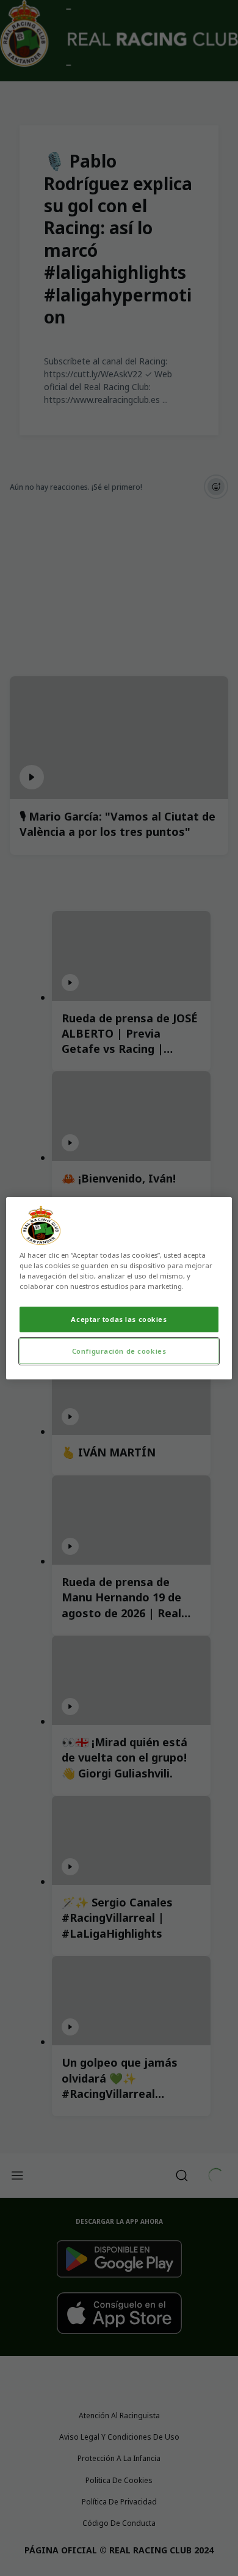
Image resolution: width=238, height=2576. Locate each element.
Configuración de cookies (119, 1351)
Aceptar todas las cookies (119, 1319)
